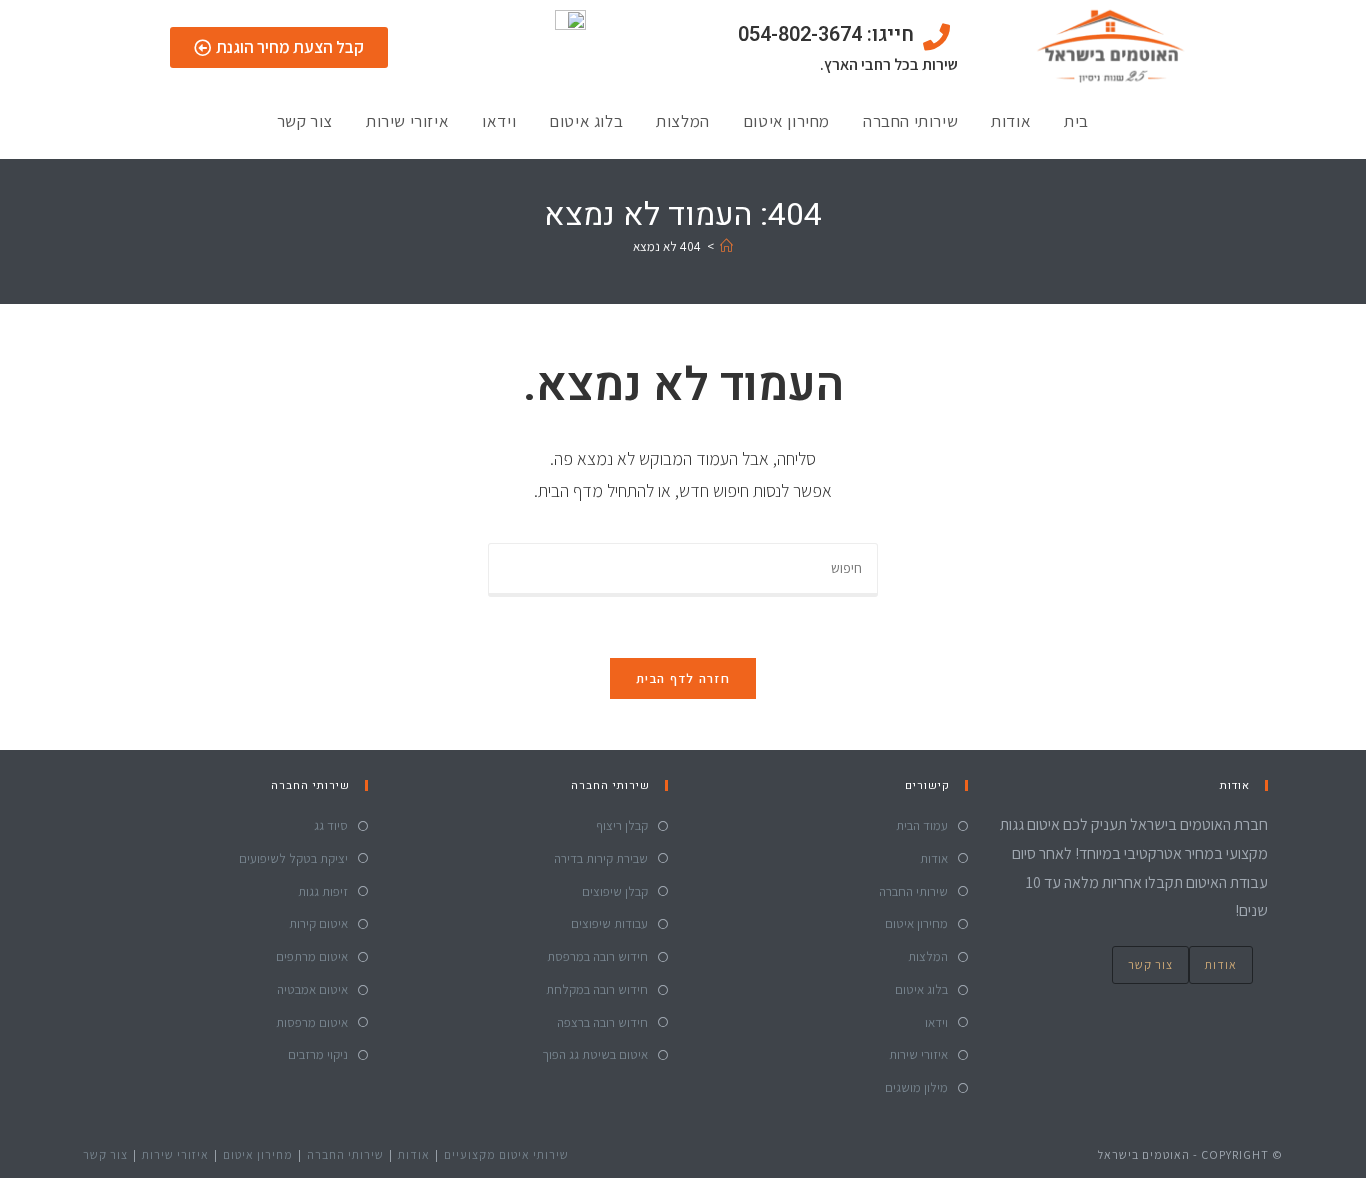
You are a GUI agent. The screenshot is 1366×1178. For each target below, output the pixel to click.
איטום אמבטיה (312, 989)
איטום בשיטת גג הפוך (595, 1054)
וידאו (499, 121)
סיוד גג (331, 825)
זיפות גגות (323, 891)
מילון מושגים (916, 1087)
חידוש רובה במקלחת (597, 989)
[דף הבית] (726, 246)
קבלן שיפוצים (615, 891)
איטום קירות (318, 923)
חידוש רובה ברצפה (602, 1022)
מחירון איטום (786, 121)
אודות (1011, 121)
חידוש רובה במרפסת (597, 956)
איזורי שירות (407, 121)
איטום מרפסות (312, 1022)
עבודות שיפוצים (609, 923)
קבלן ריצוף (622, 825)
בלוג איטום (586, 121)
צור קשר (305, 121)
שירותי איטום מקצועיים (506, 1154)
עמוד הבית (922, 825)
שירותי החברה (910, 121)
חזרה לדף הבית (683, 678)
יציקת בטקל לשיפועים (293, 858)
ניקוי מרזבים (318, 1054)
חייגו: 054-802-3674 (826, 34)
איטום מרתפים (312, 956)
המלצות (683, 121)
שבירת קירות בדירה (601, 858)
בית (1076, 121)
